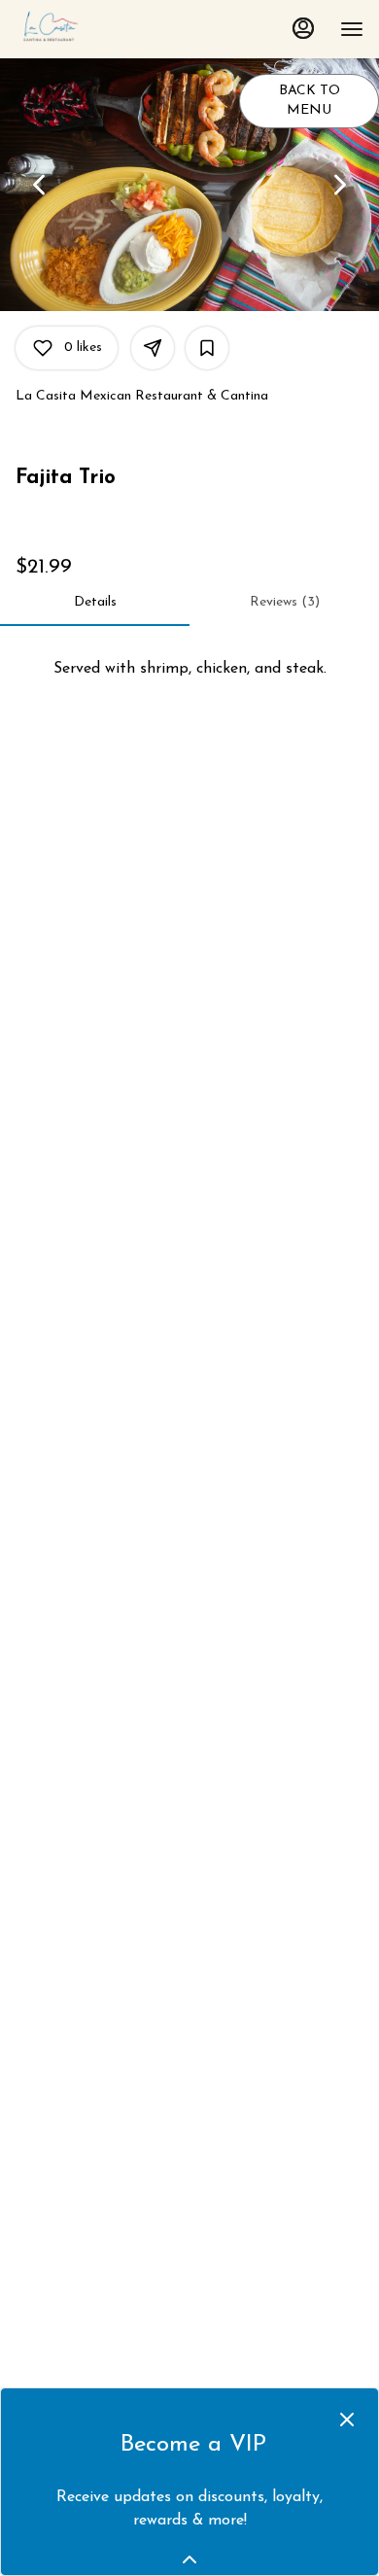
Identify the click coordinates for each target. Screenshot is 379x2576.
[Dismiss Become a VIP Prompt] (347, 2419)
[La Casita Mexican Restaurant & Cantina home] (103, 29)
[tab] (95, 603)
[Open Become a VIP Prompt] (189, 2559)
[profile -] (303, 28)
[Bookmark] (207, 348)
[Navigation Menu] (352, 29)
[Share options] (153, 348)
